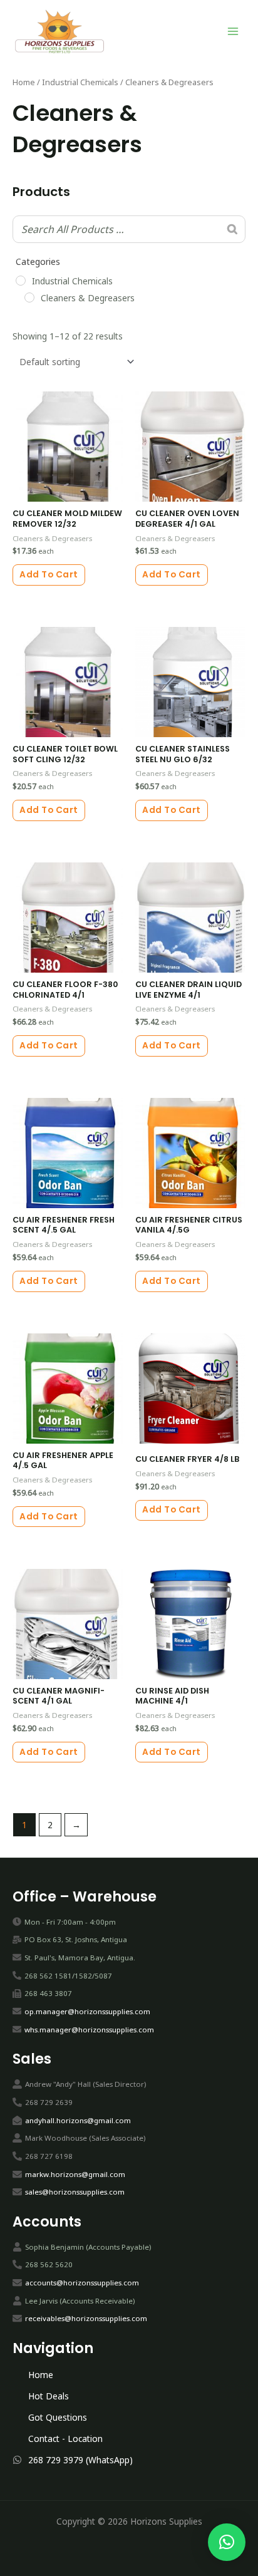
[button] (227, 2542)
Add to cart (49, 575)
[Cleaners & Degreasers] (29, 297)
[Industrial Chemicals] (21, 281)
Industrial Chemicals (80, 82)
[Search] (232, 229)
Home (24, 82)
